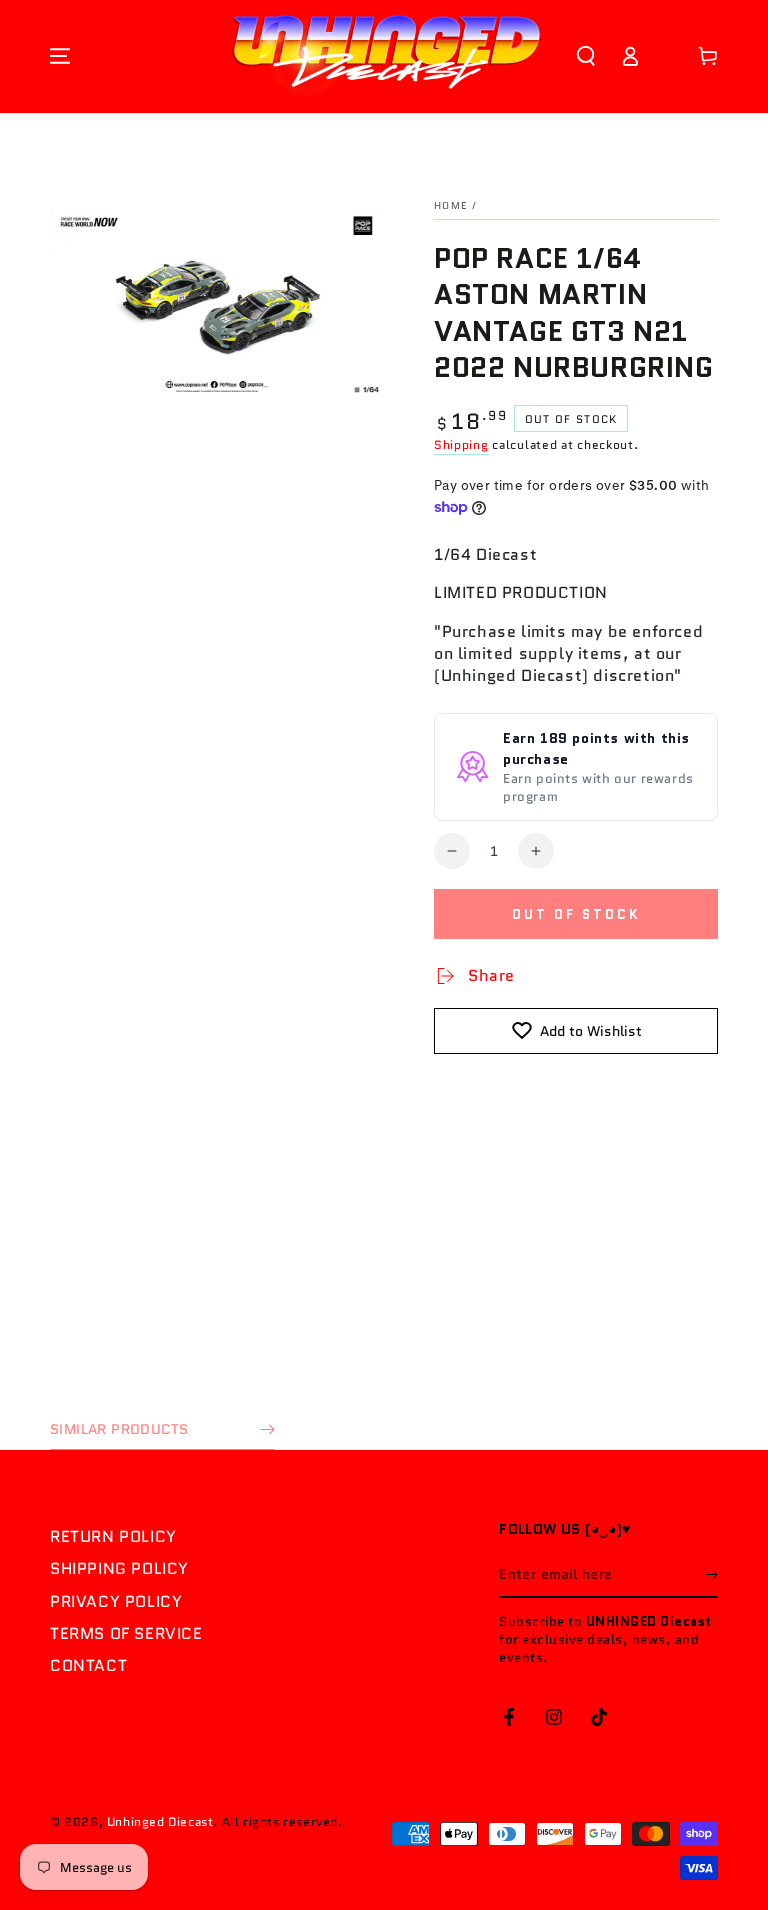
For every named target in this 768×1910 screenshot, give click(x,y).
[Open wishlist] (669, 56)
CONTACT (88, 1665)
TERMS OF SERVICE (126, 1633)
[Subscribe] (711, 1575)
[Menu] (60, 56)
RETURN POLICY (113, 1536)
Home (450, 205)
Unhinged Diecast (160, 1821)
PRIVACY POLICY (116, 1601)
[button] (586, 56)
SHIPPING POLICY (119, 1568)
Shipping (461, 444)
